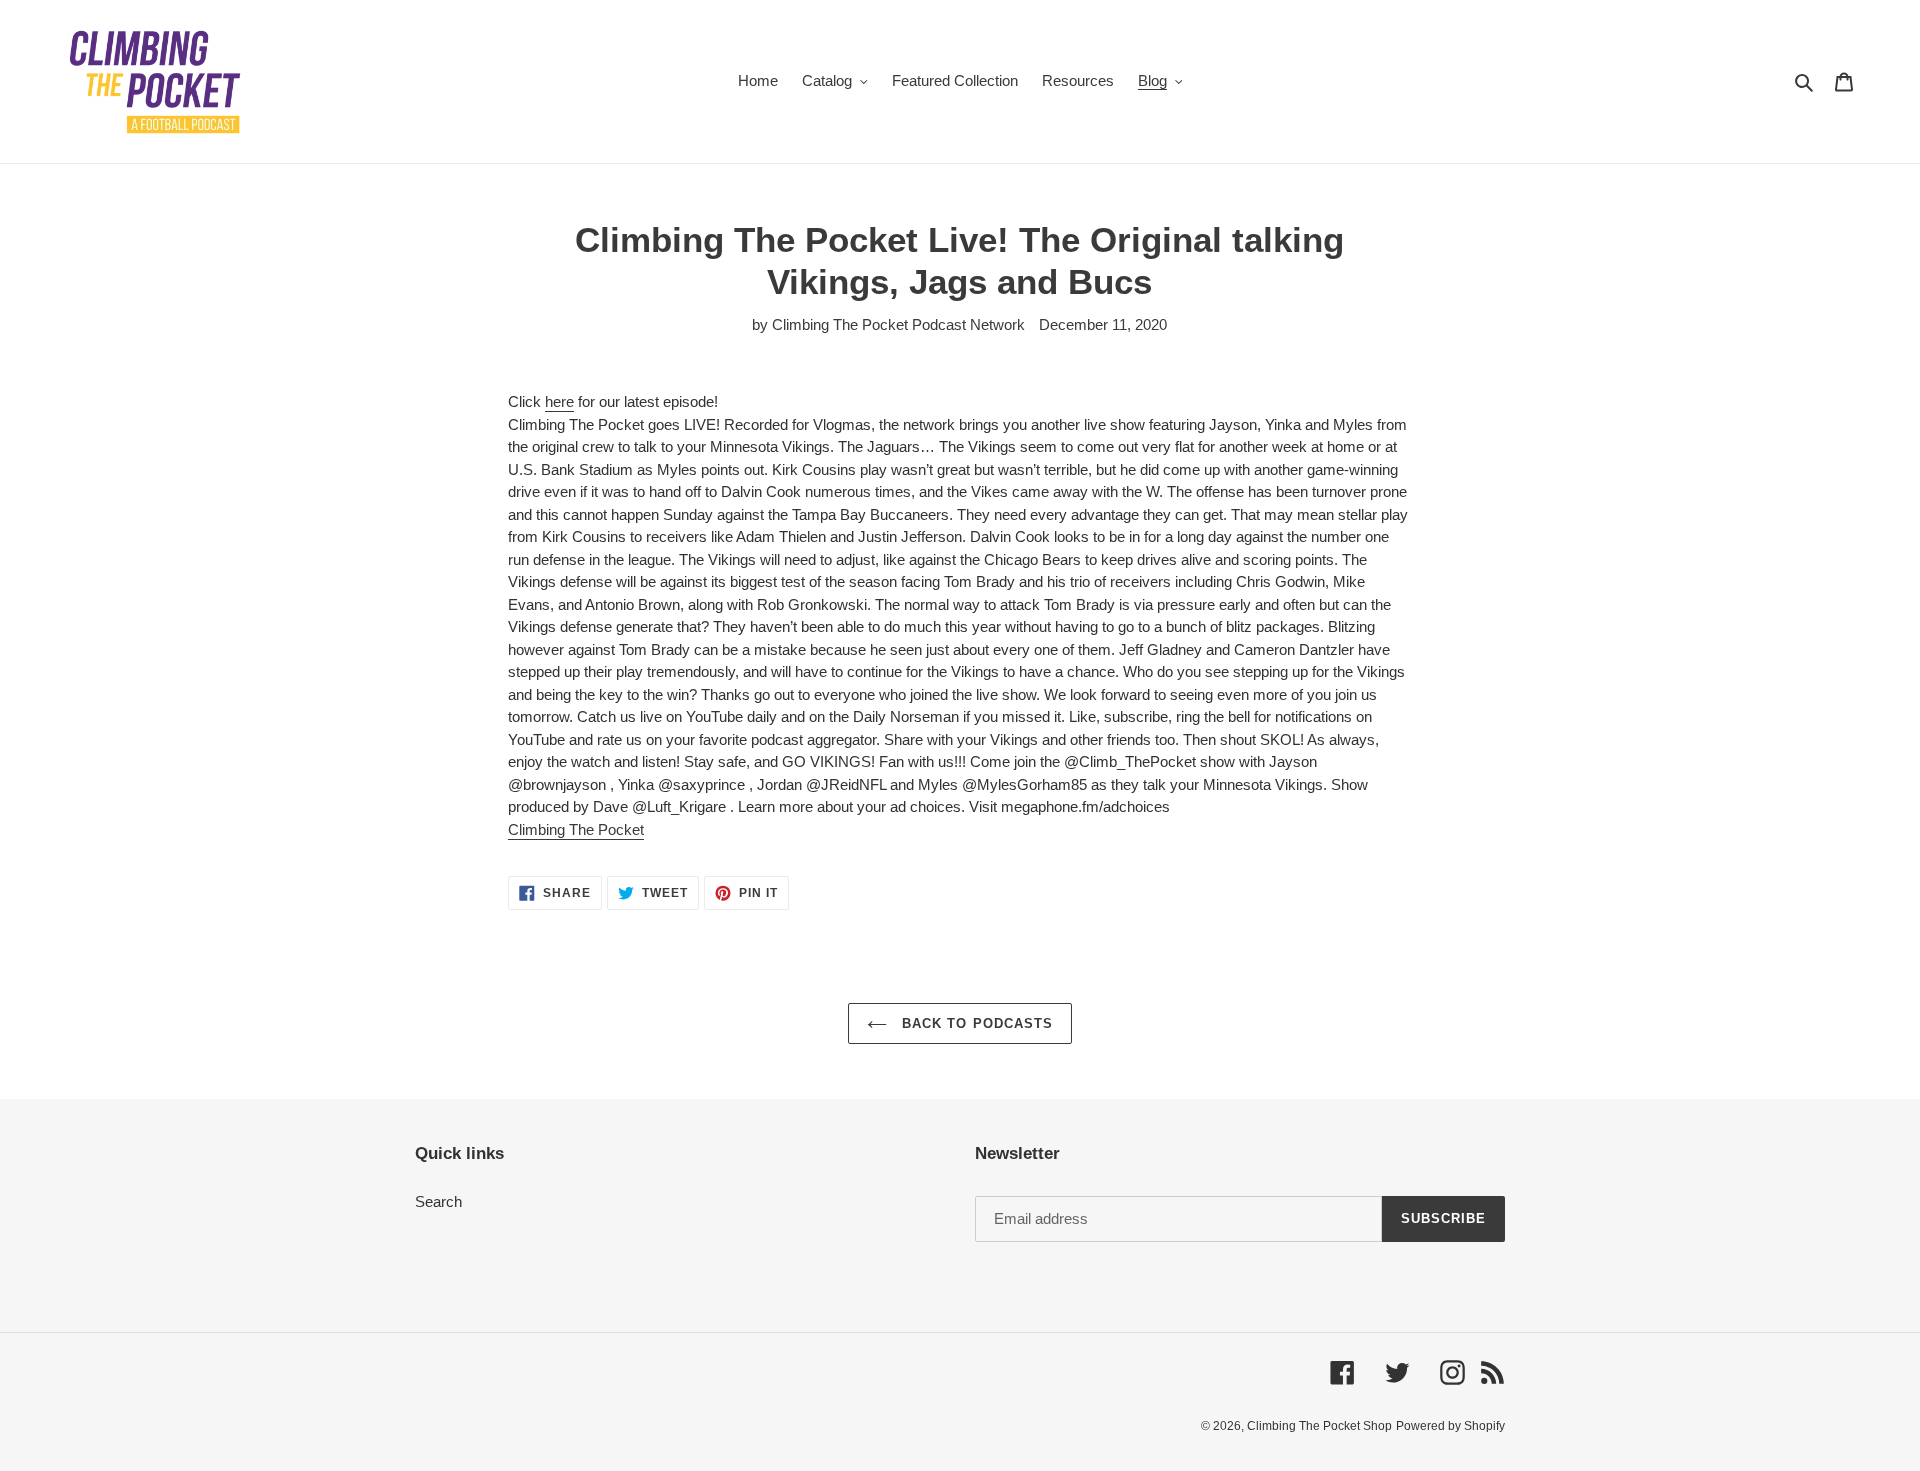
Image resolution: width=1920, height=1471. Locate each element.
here (559, 401)
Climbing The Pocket (576, 829)
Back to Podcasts (975, 1023)
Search (438, 1201)
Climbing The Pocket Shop (1319, 1426)
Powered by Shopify (1450, 1426)
